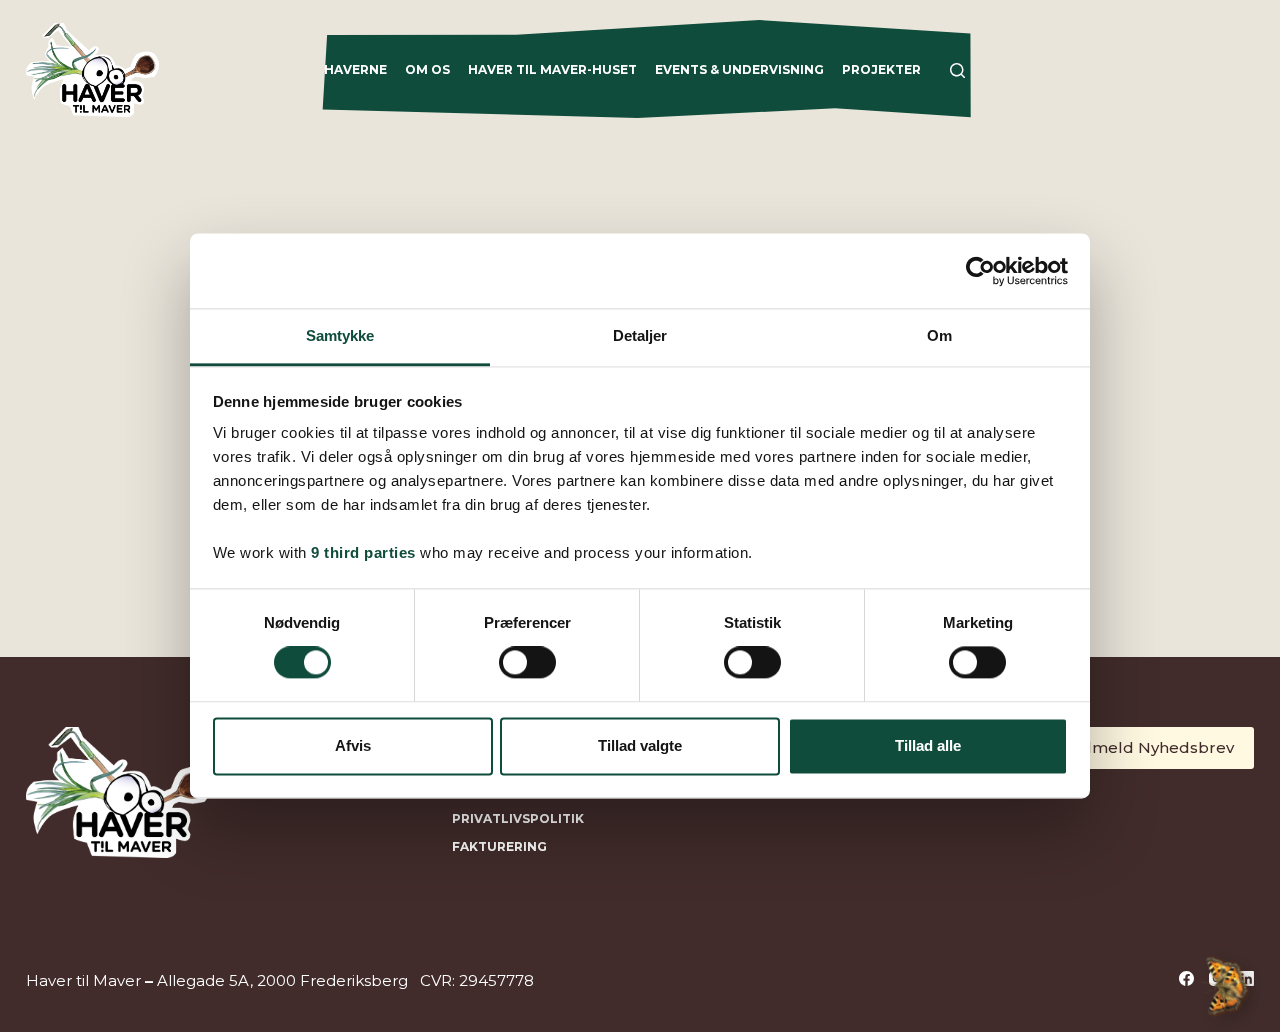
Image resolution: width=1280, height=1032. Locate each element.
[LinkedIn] (1246, 978)
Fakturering (499, 846)
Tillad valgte (640, 745)
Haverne (355, 69)
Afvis (353, 745)
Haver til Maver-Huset (552, 69)
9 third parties (363, 552)
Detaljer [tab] (640, 335)
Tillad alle (928, 745)
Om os (427, 69)
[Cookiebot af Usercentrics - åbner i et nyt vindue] (980, 271)
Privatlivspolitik (518, 818)
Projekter (881, 69)
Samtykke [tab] (340, 335)
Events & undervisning (739, 69)
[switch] (527, 663)
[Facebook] (1186, 978)
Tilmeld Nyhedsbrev (1153, 747)
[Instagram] (1216, 978)
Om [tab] (939, 335)
